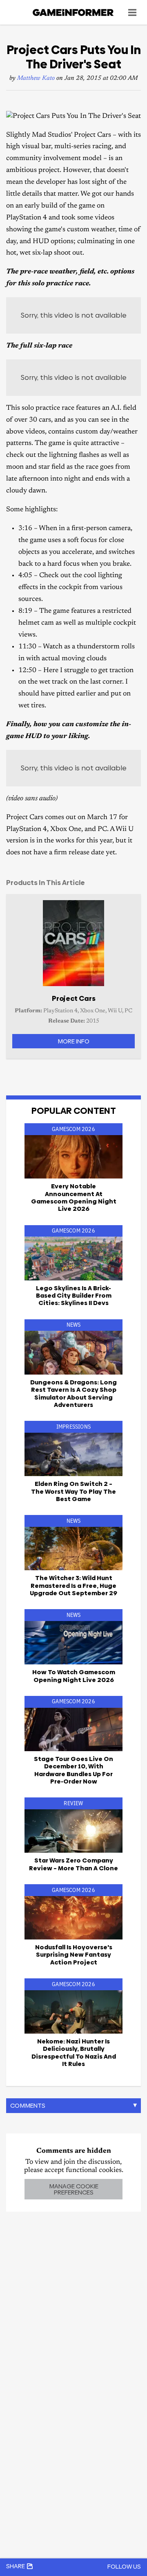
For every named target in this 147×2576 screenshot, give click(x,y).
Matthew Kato (36, 78)
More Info (73, 1041)
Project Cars (74, 998)
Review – (73, 1864)
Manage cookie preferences (74, 2189)
